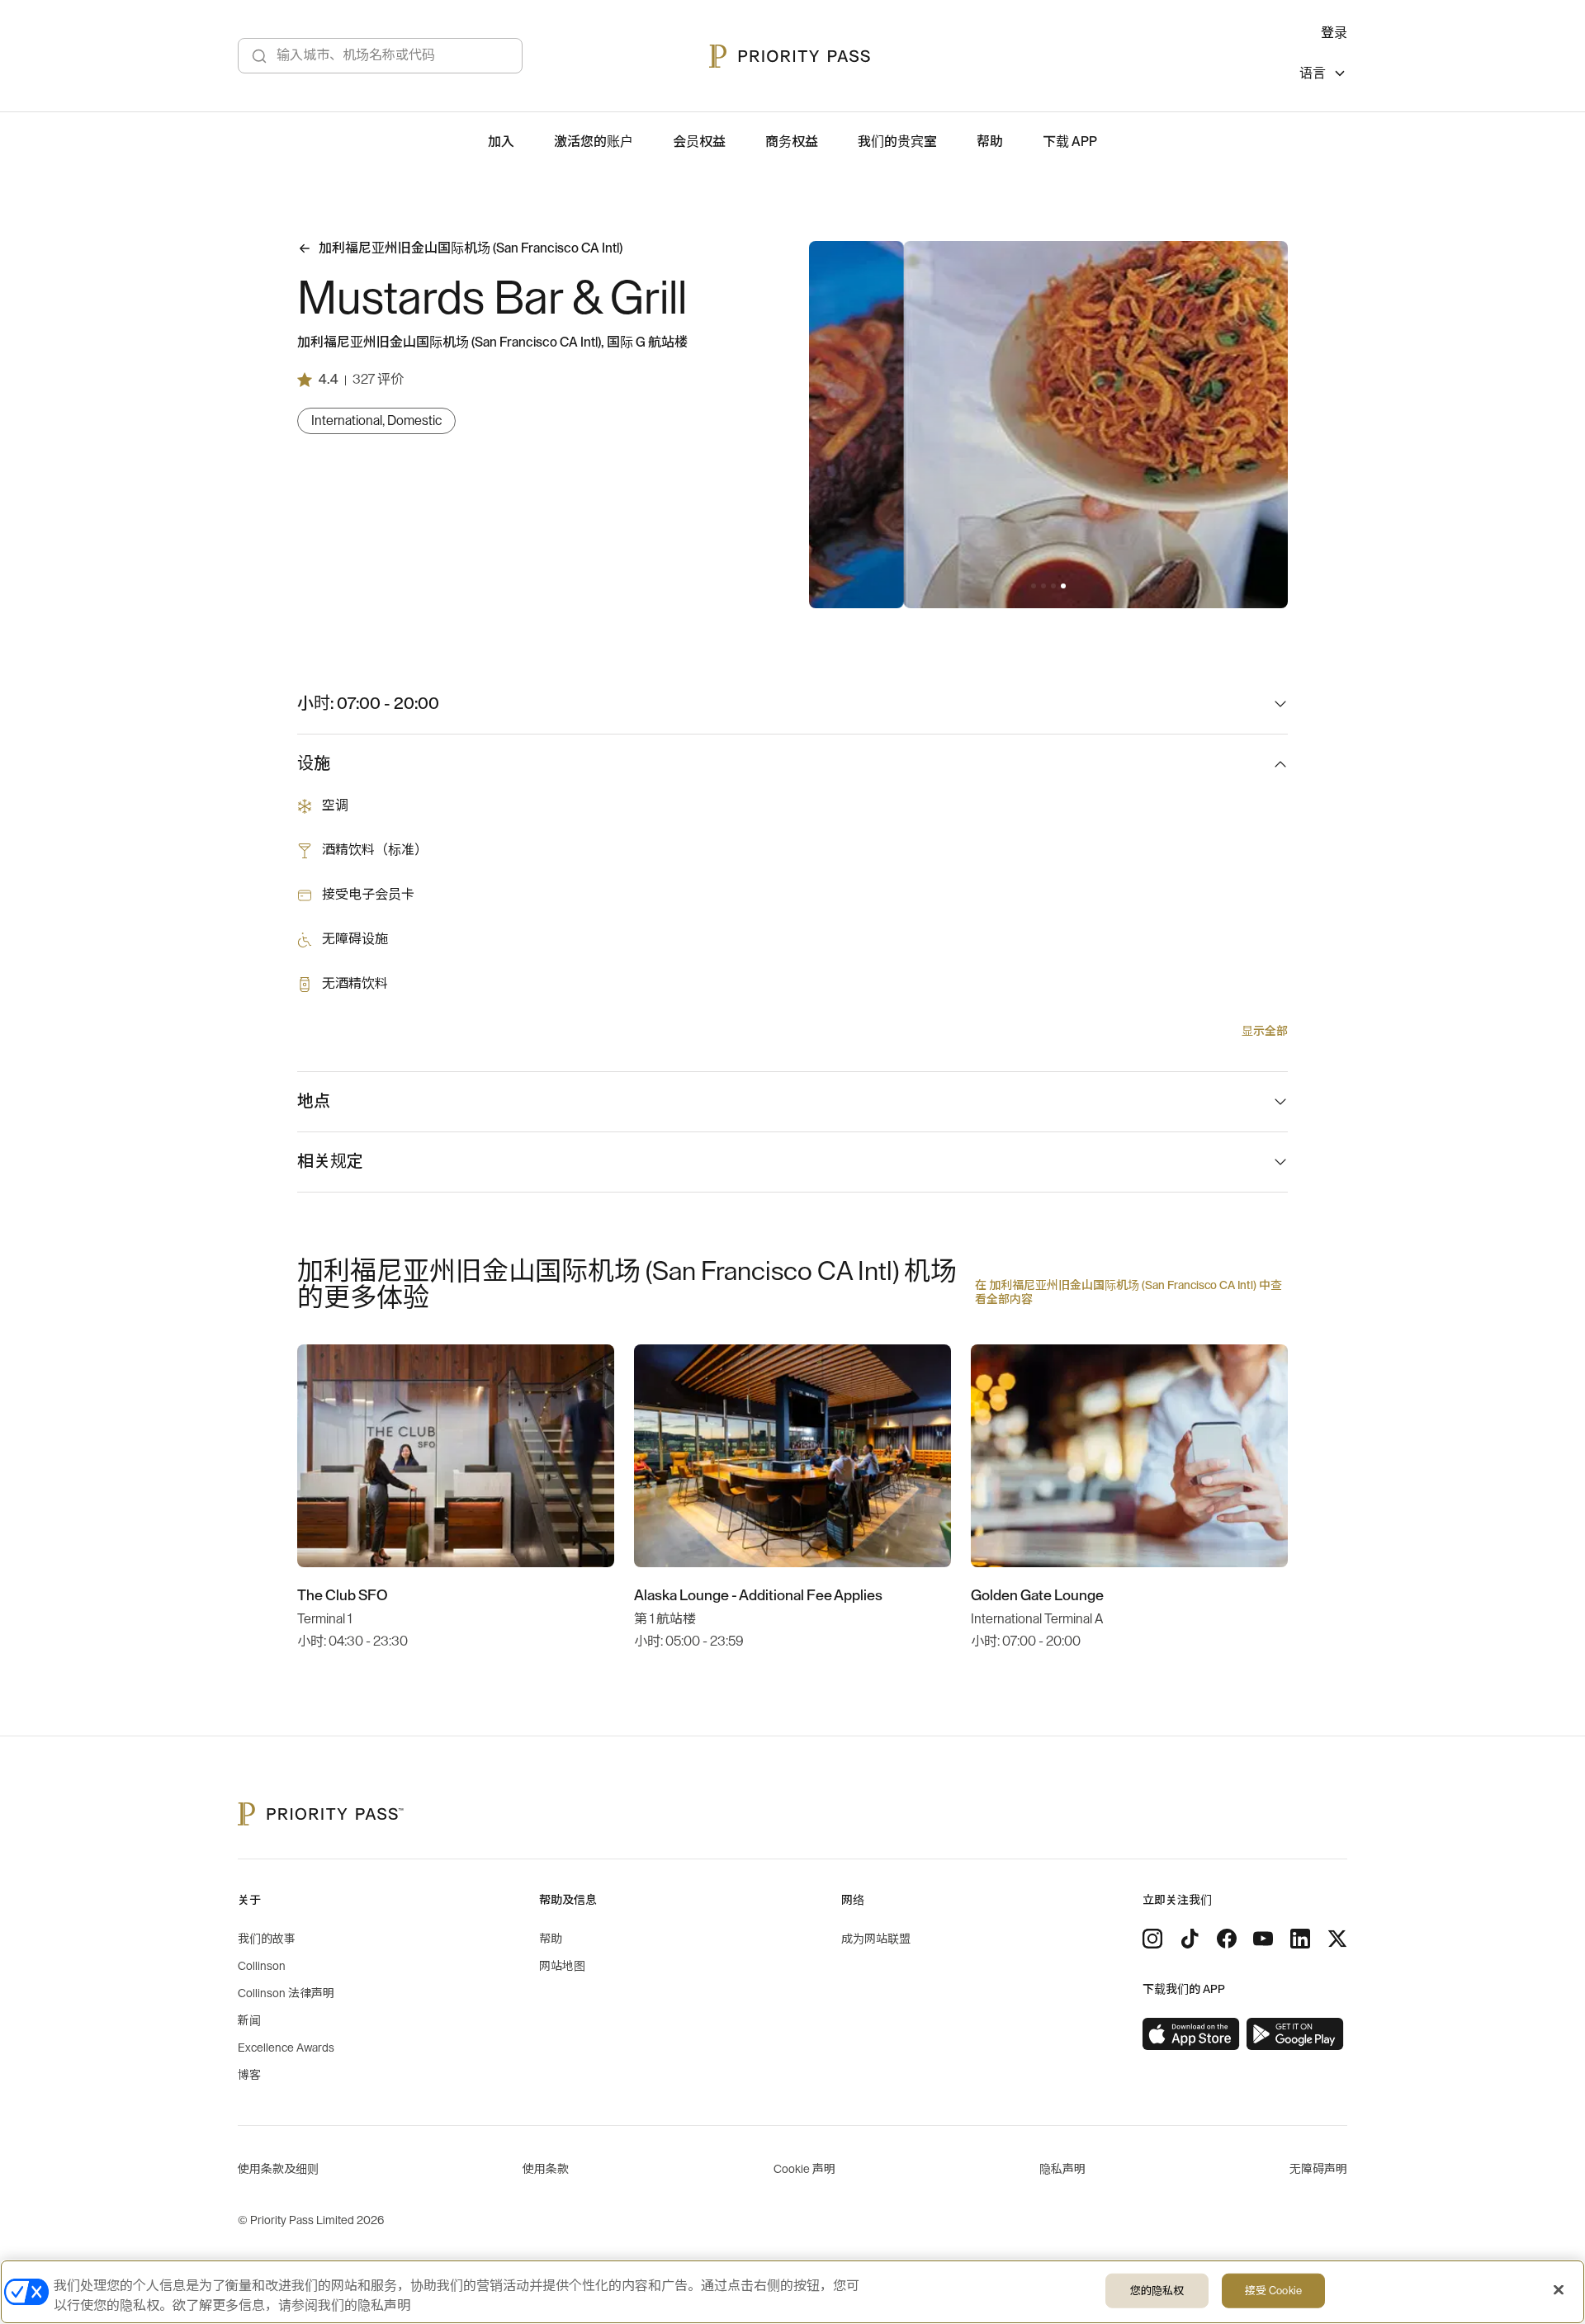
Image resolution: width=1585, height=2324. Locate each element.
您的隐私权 (1157, 2291)
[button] (1034, 586)
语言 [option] (1313, 73)
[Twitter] (1337, 1939)
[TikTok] (1190, 1939)
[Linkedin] (1300, 1939)
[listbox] (1323, 76)
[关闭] (1559, 2290)
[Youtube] (1263, 1939)
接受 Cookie (1273, 2291)
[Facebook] (1227, 1939)
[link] (1191, 2034)
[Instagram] (1152, 1939)
